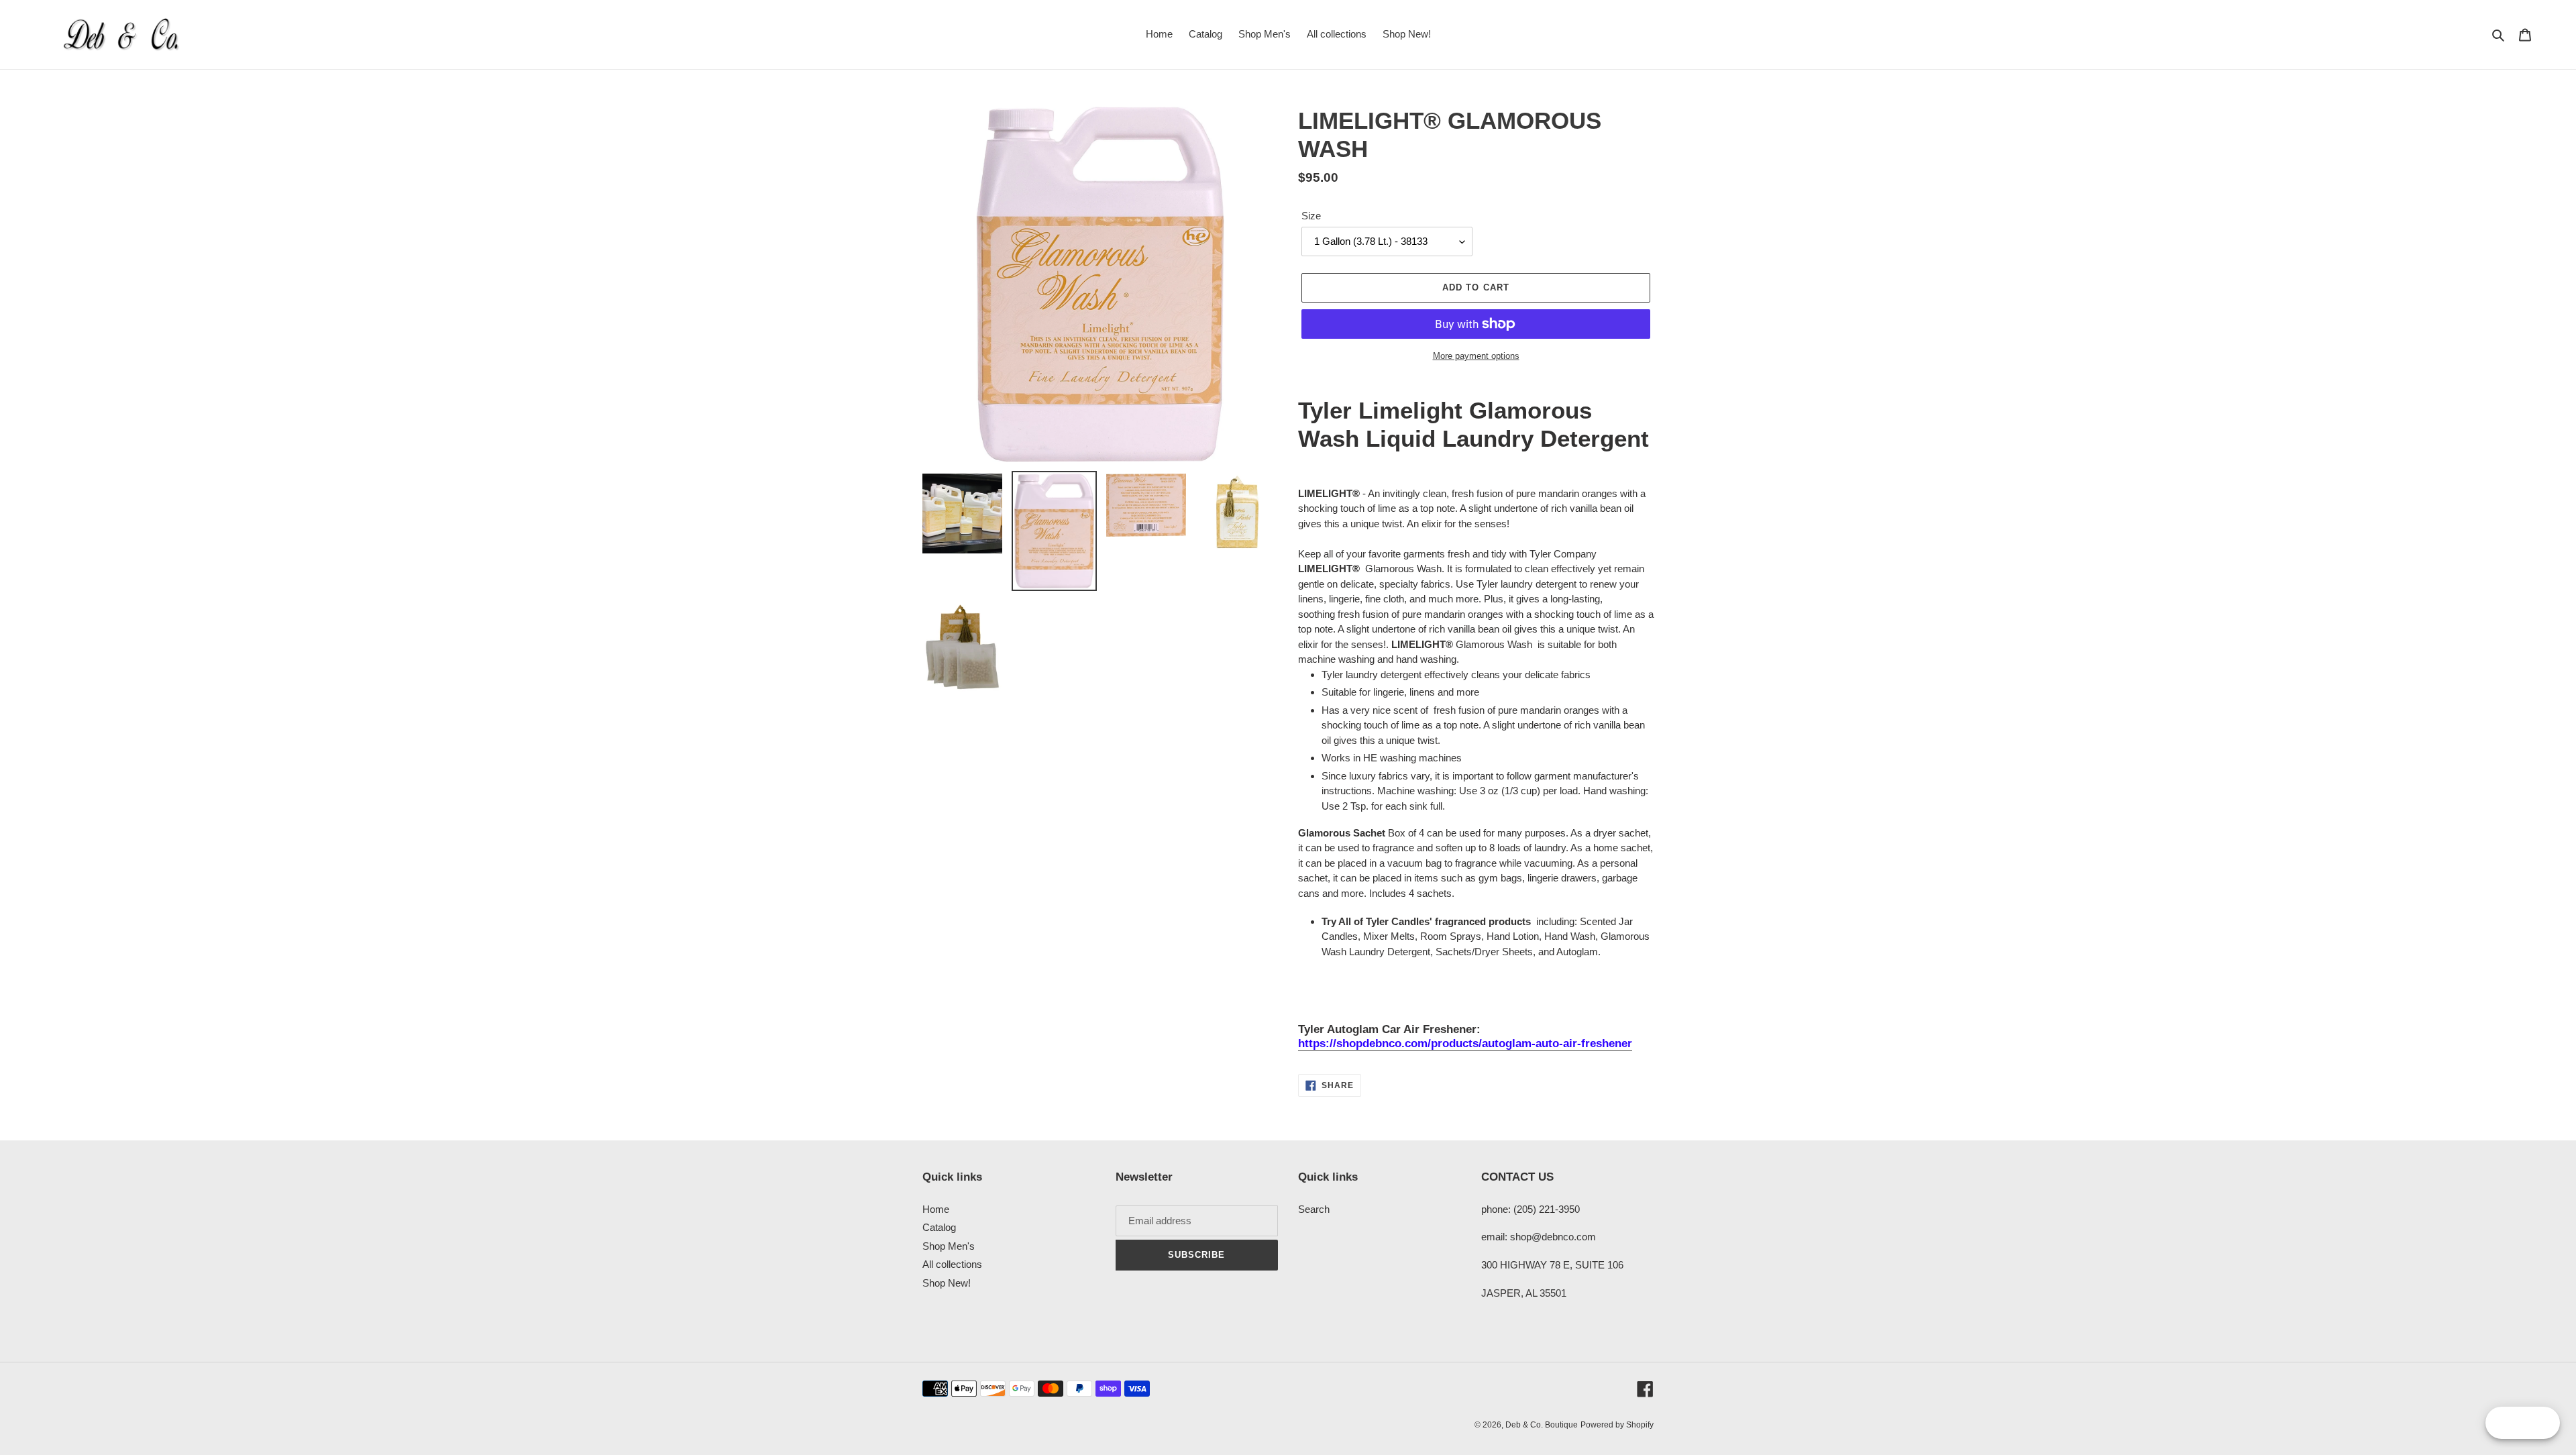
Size (1311, 216)
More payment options (1476, 356)
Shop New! (947, 1283)
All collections (952, 1264)
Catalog (939, 1227)
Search (1314, 1209)
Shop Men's (949, 1246)
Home (936, 1209)
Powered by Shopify (1617, 1425)
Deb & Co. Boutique (1542, 1425)
